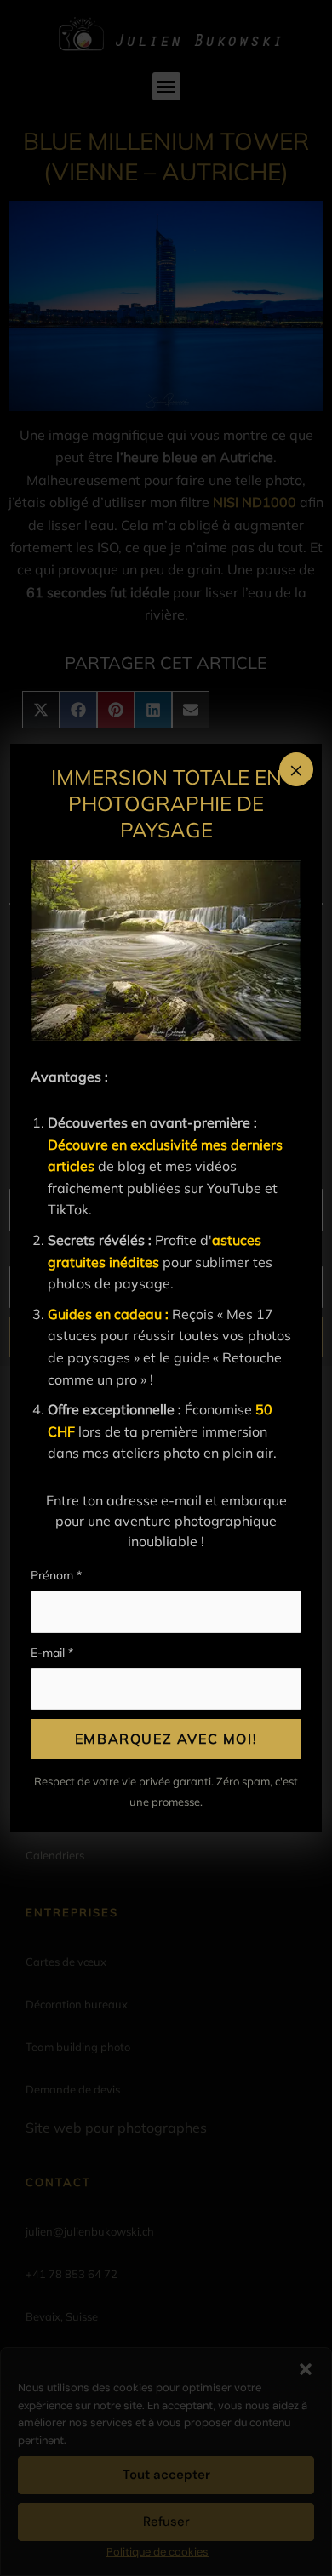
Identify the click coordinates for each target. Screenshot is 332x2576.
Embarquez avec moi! (166, 1739)
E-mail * (52, 1653)
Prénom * (56, 1575)
